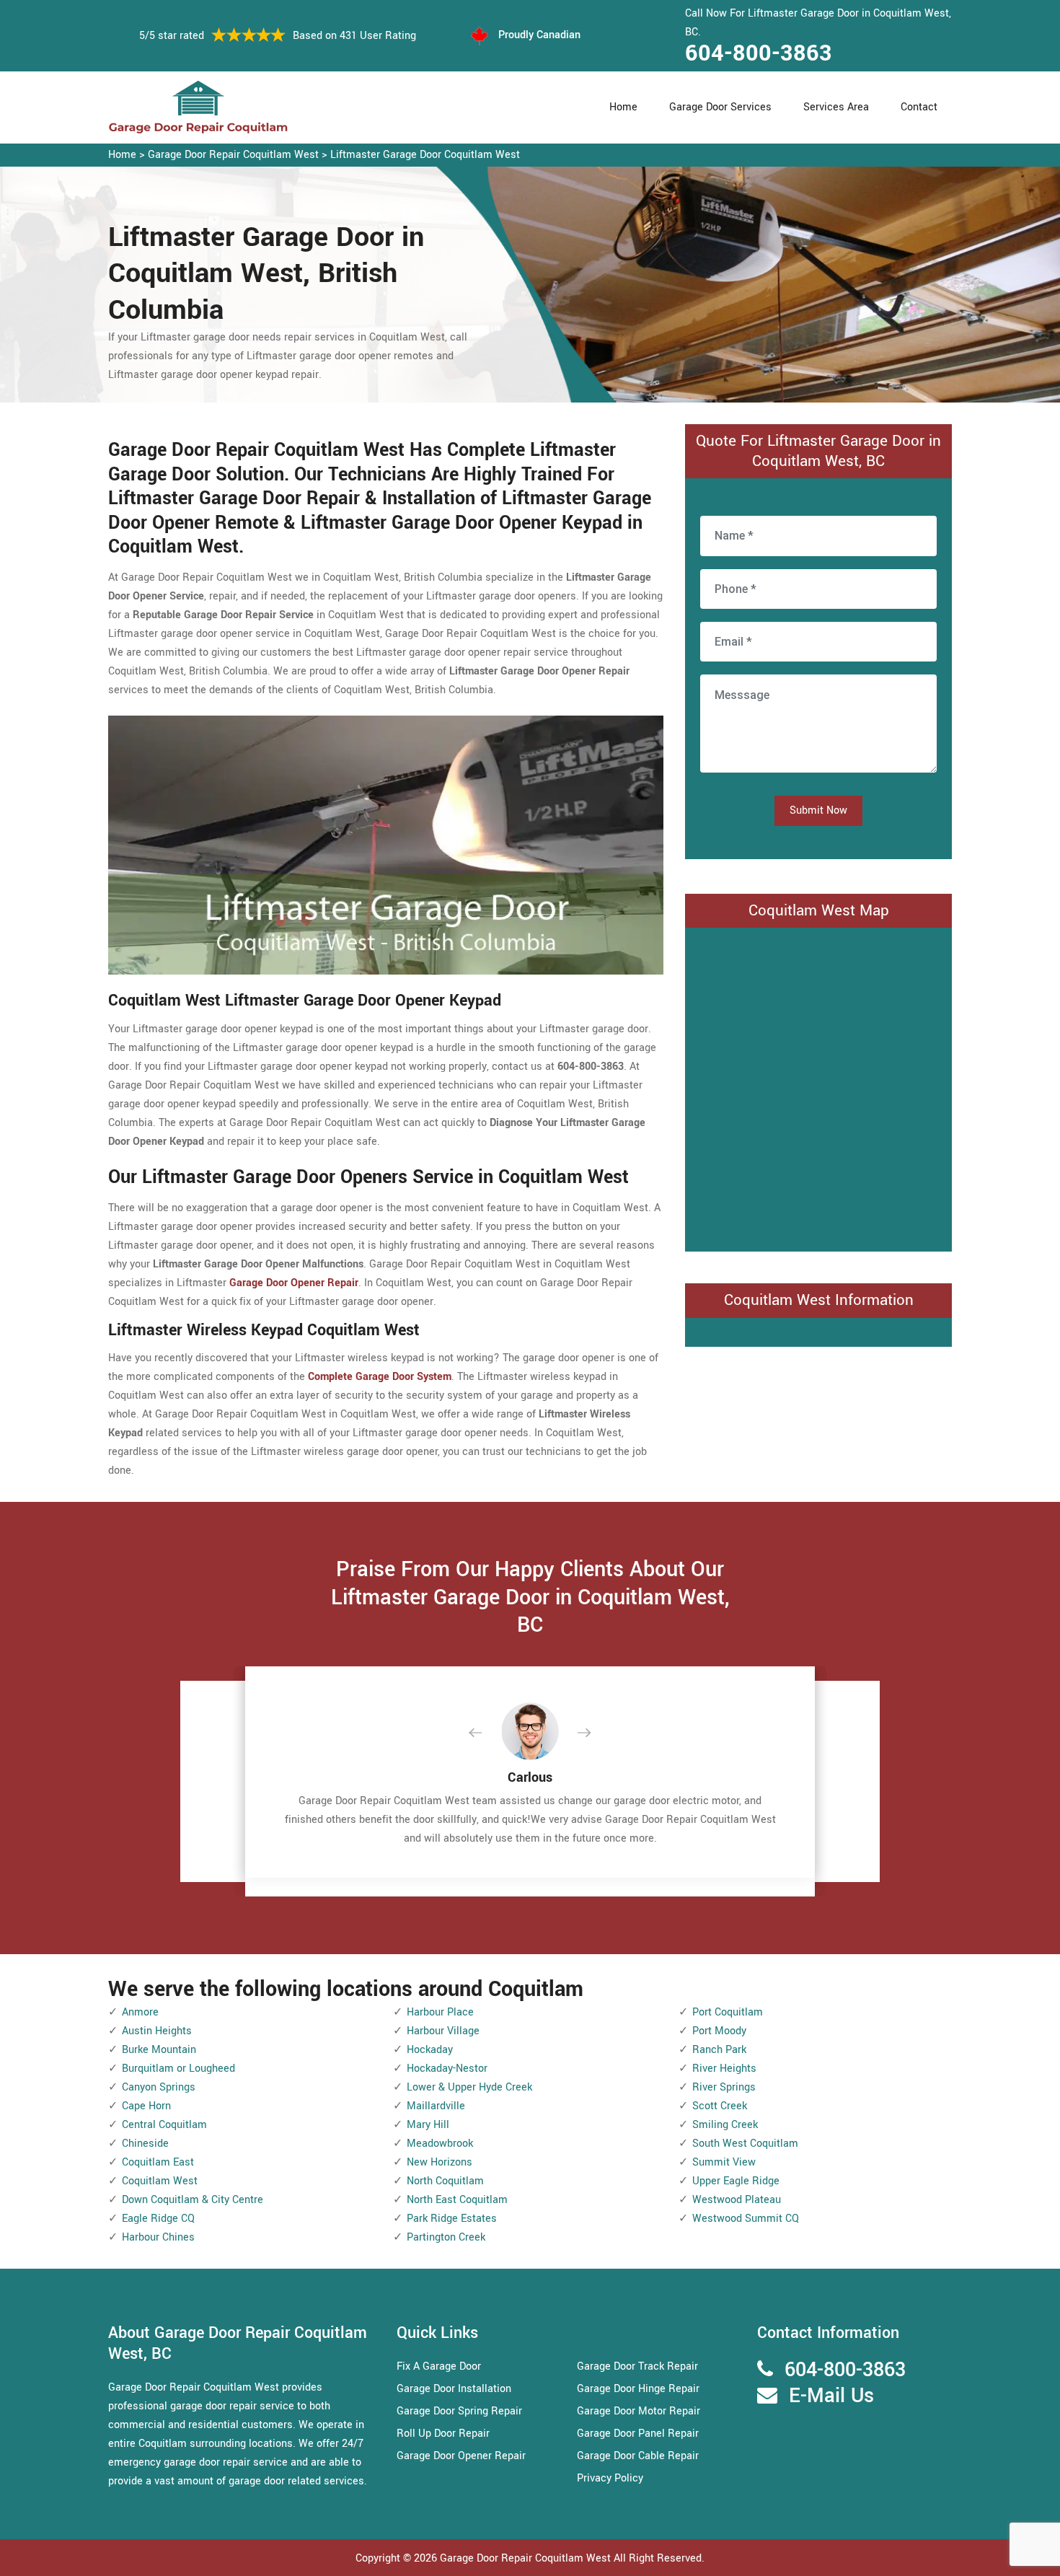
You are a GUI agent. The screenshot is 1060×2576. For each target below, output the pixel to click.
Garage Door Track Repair (637, 2366)
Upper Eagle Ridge (736, 2181)
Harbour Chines (158, 2237)
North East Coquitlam (457, 2200)
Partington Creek (446, 2237)
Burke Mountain (159, 2050)
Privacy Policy (610, 2478)
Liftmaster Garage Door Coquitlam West (425, 155)
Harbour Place (440, 2012)
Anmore (140, 2012)
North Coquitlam (445, 2181)
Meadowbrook (440, 2144)
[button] (487, 1733)
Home (623, 107)
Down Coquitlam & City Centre (193, 2200)
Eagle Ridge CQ (158, 2219)
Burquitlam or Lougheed (178, 2069)
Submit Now (818, 810)
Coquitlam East (158, 2162)
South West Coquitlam (745, 2144)
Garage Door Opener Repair (461, 2456)
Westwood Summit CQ (746, 2219)
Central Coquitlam (164, 2125)
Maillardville (436, 2106)
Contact (919, 107)
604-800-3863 (759, 53)
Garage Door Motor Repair (639, 2411)
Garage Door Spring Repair (459, 2411)
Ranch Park (719, 2050)
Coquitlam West (160, 2181)
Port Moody (719, 2031)
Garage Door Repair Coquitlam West (233, 155)
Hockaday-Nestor (447, 2069)
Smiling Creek (725, 2125)
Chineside (145, 2144)
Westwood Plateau (737, 2200)
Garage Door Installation (454, 2389)
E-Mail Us (831, 2396)
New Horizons (440, 2162)
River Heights (724, 2069)
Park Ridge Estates (452, 2219)
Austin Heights (157, 2031)
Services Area (836, 107)
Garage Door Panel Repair (638, 2434)
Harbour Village (443, 2031)
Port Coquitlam (728, 2012)
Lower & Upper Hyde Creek (469, 2087)
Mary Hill (428, 2125)
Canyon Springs (159, 2087)
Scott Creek (720, 2106)
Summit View (724, 2162)
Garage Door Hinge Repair (638, 2389)
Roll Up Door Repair (443, 2434)
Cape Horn (146, 2106)
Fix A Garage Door (439, 2366)
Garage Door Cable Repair (638, 2456)
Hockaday (430, 2050)
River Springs (724, 2087)
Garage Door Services (720, 107)
